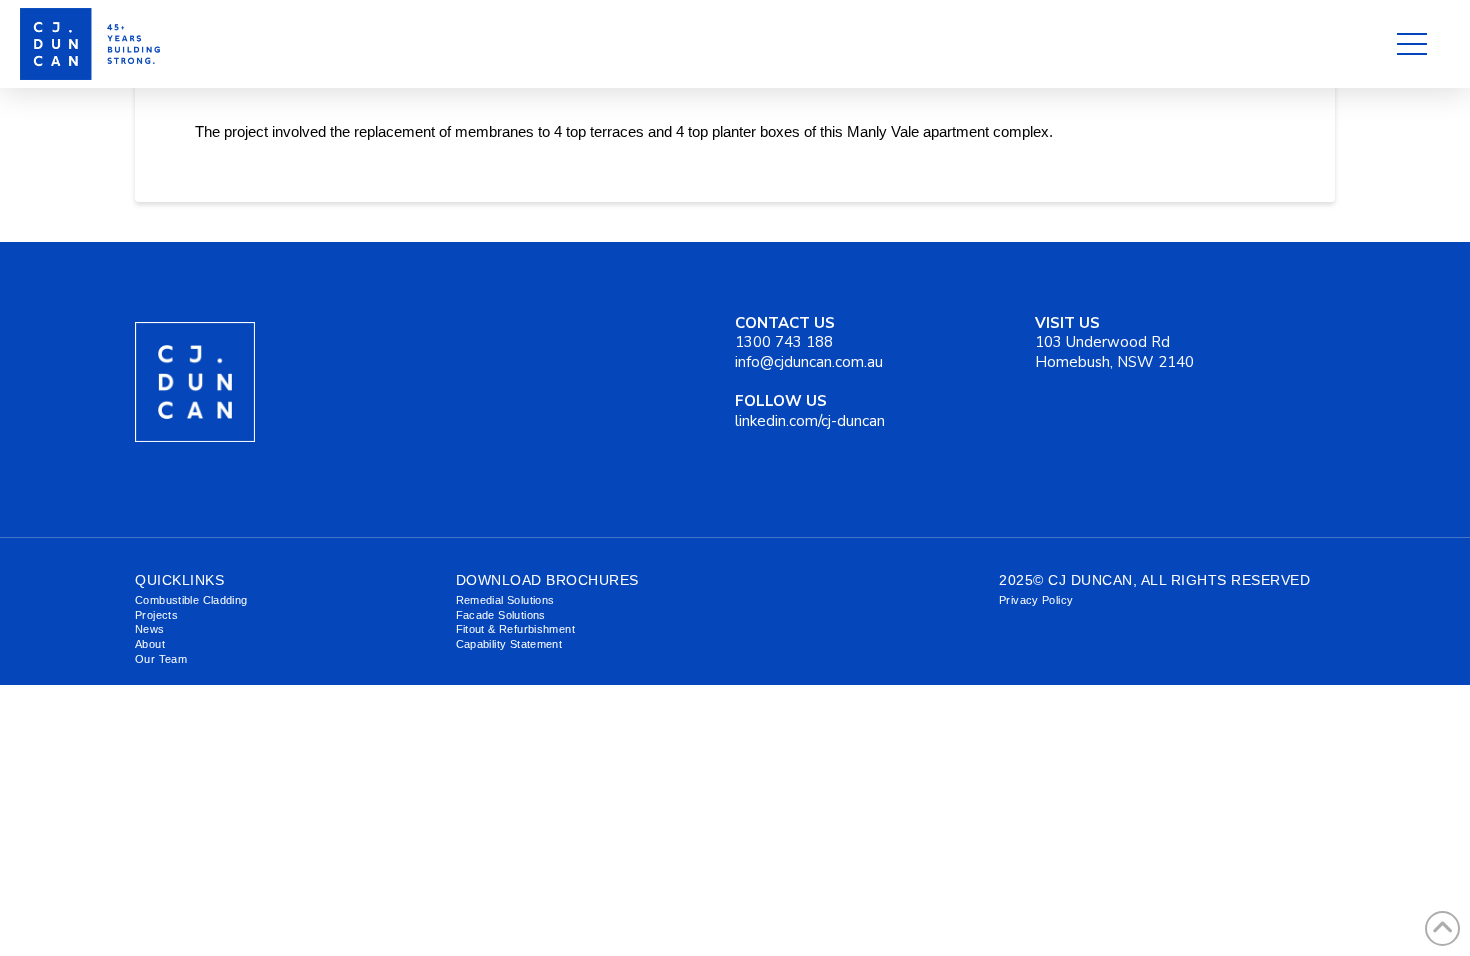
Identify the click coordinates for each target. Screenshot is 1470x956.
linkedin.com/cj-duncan (810, 411)
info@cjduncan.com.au (809, 362)
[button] (1412, 44)
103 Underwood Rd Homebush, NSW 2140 (1114, 342)
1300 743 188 (785, 333)
